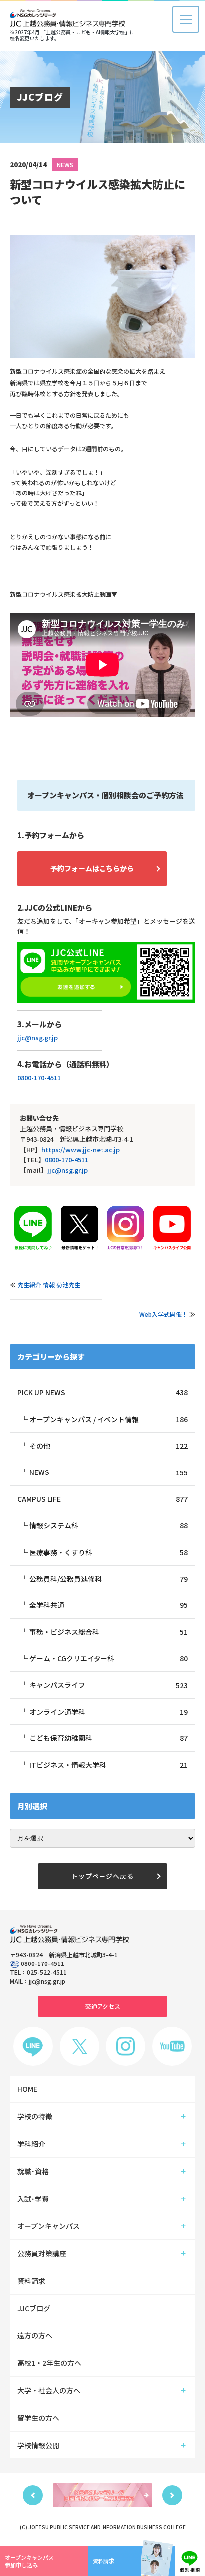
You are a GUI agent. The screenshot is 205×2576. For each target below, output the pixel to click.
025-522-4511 (47, 1972)
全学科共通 (108, 1605)
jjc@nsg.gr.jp (38, 1038)
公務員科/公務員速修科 (108, 1579)
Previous (33, 2495)
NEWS (65, 165)
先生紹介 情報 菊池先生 (49, 1285)
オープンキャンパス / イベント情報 (108, 1419)
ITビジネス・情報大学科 (108, 1765)
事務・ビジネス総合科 (108, 1632)
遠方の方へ (35, 2335)
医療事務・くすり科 (108, 1552)
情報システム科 (108, 1525)
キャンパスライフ (108, 1685)
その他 (108, 1446)
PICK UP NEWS (102, 1392)
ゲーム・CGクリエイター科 (108, 1658)
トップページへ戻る (102, 1876)
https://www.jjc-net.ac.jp (81, 1150)
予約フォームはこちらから (92, 868)
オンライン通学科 (108, 1712)
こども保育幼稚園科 (108, 1738)
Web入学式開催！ (163, 1314)
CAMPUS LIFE (102, 1499)
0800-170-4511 (39, 1077)
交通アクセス (103, 2006)
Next (172, 2495)
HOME (27, 2089)
